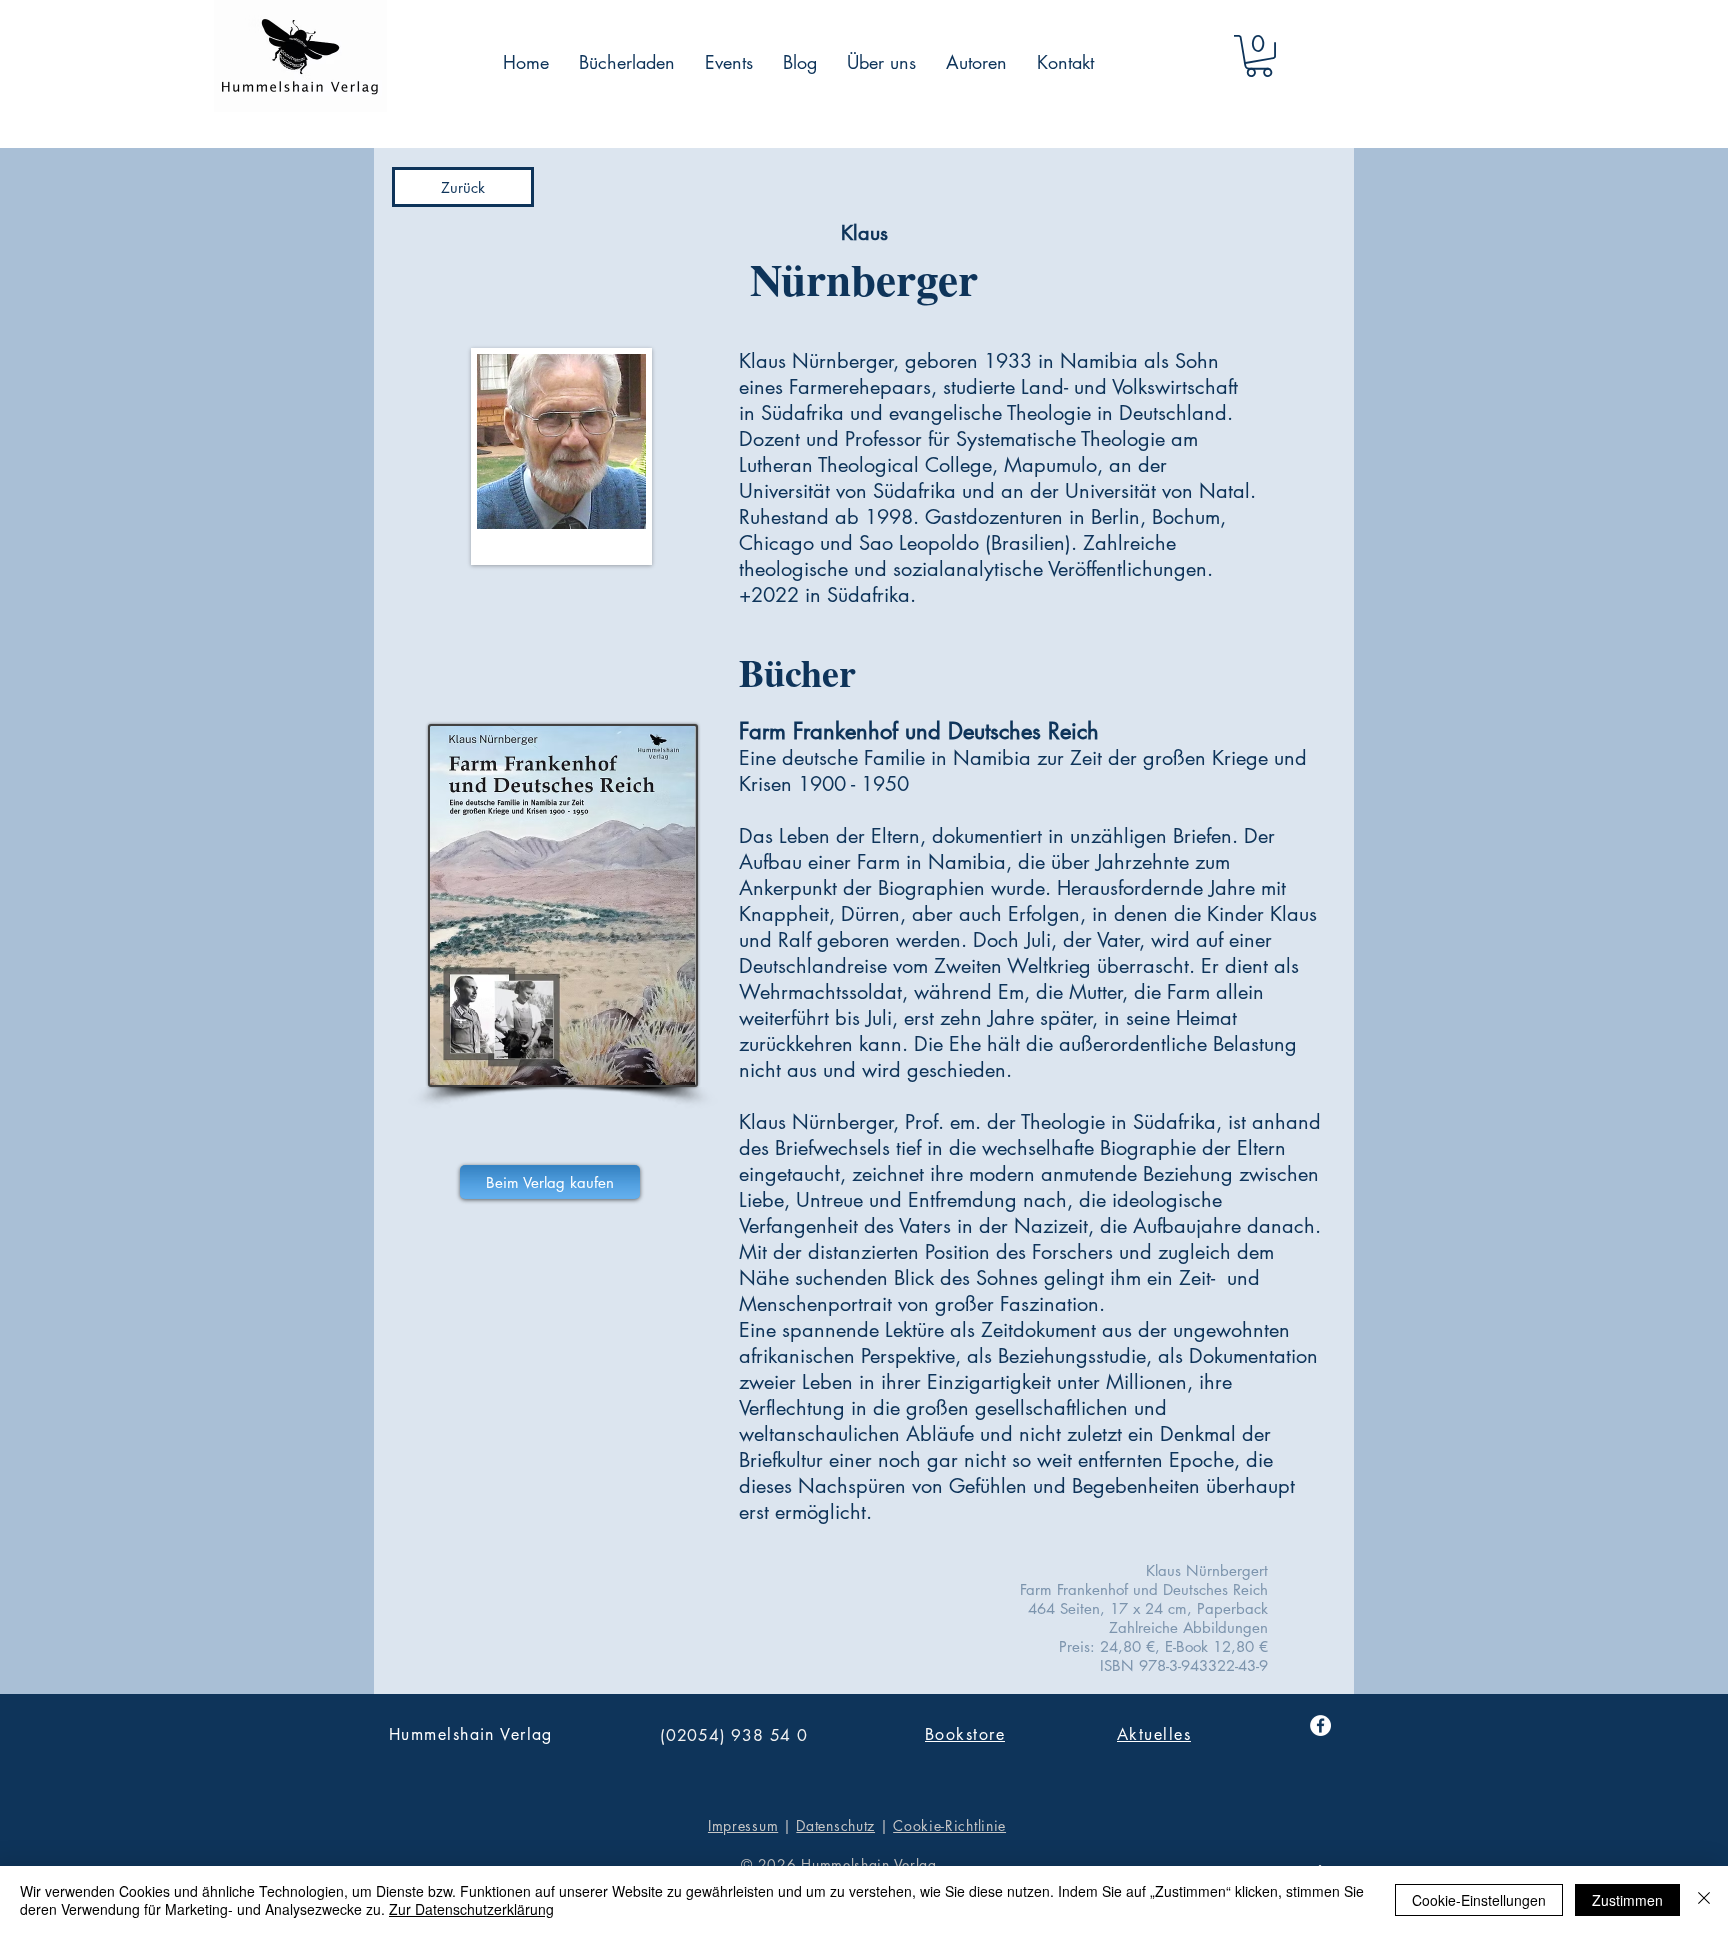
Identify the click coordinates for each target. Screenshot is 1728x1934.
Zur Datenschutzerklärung (471, 1909)
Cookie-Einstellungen (1479, 1900)
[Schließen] (1704, 1900)
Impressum (743, 1825)
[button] (1259, 56)
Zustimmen (1627, 1900)
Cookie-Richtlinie (949, 1825)
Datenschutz (835, 1825)
